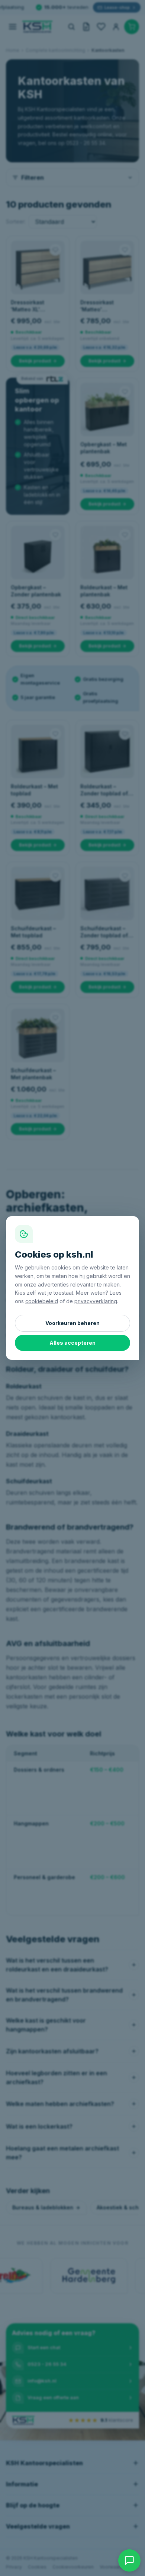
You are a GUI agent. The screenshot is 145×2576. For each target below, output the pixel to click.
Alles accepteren (72, 1343)
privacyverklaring (96, 1301)
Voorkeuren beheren (72, 1323)
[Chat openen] (129, 2560)
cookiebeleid (42, 1301)
